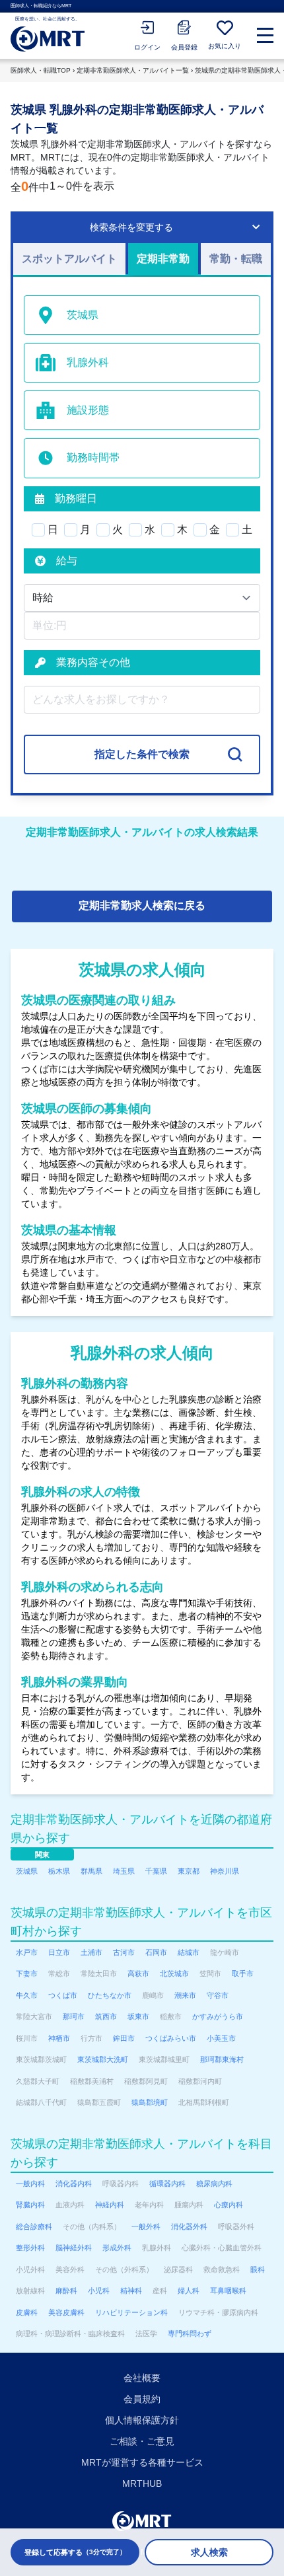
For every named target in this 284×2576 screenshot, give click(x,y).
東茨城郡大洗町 (103, 2059)
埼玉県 (124, 1871)
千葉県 (156, 1871)
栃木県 (59, 1871)
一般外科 (146, 2226)
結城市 (189, 1952)
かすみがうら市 (218, 2016)
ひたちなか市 (110, 1995)
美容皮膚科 (66, 2312)
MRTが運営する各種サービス (142, 2462)
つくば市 (63, 1995)
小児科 (99, 2291)
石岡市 (156, 1952)
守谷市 (218, 1995)
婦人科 (189, 2291)
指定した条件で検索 (142, 754)
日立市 (59, 1952)
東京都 (189, 1871)
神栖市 (59, 2038)
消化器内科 (74, 2184)
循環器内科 (167, 2184)
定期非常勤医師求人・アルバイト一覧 (133, 70)
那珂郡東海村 (222, 2059)
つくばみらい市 (171, 2038)
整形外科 (30, 2248)
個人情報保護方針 (142, 2420)
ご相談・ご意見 (142, 2441)
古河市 (124, 1952)
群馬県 (91, 1871)
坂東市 (138, 2016)
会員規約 (142, 2399)
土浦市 (91, 1952)
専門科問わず (190, 2334)
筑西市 (106, 2016)
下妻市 (27, 1973)
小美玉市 (221, 2038)
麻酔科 (66, 2291)
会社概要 (142, 2378)
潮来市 (185, 1995)
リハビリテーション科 (131, 2312)
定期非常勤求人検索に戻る (142, 905)
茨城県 (27, 1871)
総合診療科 (34, 2226)
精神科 (131, 2291)
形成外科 (117, 2248)
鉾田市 (124, 2038)
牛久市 (27, 1995)
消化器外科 (189, 2226)
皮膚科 (27, 2312)
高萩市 (138, 1973)
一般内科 (30, 2184)
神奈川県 (225, 1871)
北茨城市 (174, 1973)
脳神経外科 (74, 2248)
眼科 (258, 2269)
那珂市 (74, 2016)
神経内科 (110, 2205)
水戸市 (27, 1952)
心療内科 (229, 2205)
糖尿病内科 (214, 2184)
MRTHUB (142, 2484)
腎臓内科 (30, 2205)
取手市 (243, 1973)
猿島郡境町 (150, 2102)
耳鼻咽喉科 (228, 2291)
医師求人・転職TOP (41, 70)
